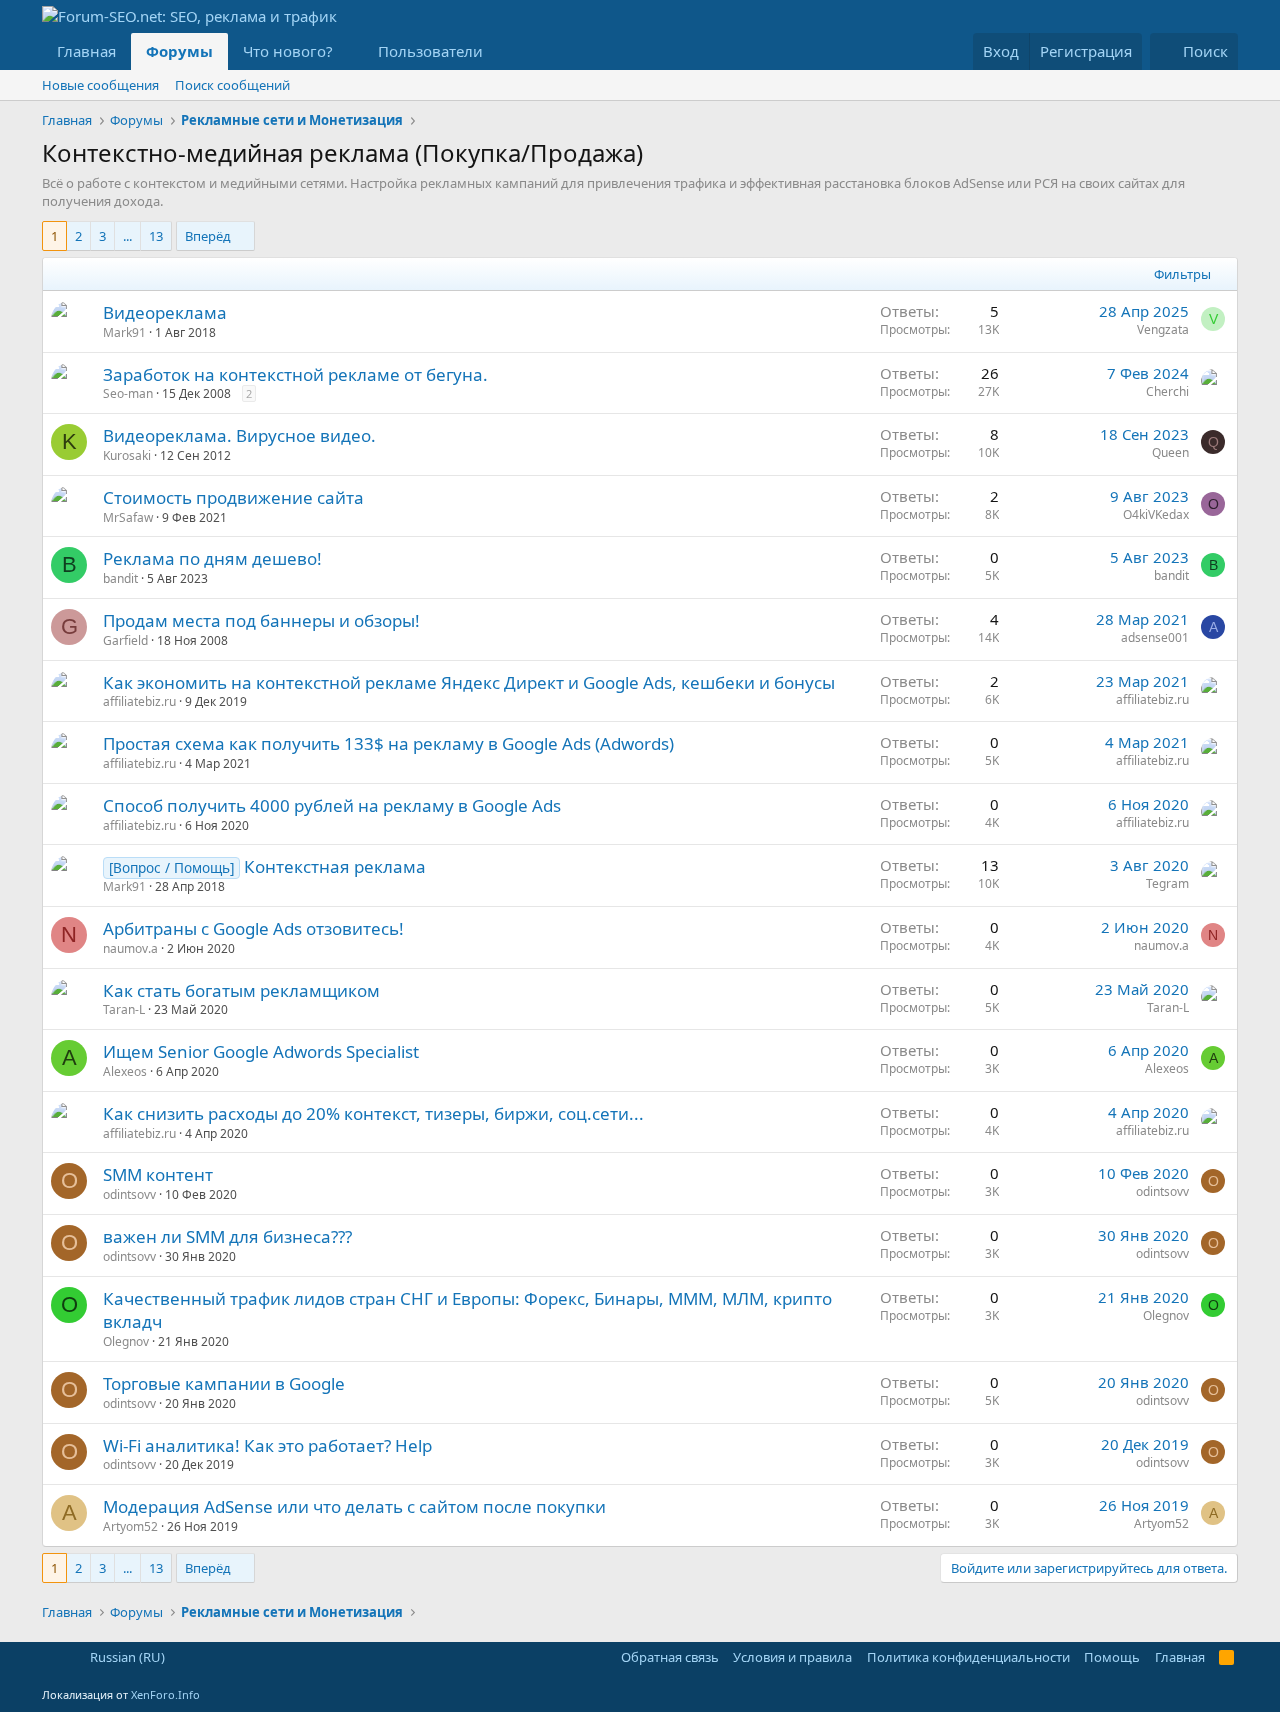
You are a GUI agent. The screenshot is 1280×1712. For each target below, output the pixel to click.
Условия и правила (792, 1657)
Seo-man (128, 393)
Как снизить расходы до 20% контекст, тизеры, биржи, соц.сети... (373, 1113)
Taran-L (124, 1009)
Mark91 (124, 332)
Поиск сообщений (232, 85)
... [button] (127, 236)
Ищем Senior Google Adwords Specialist (261, 1051)
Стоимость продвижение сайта (233, 497)
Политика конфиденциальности (968, 1657)
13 (156, 236)
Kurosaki (127, 455)
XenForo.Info (165, 1694)
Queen (1170, 452)
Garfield (125, 640)
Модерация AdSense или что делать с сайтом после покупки (354, 1506)
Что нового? (288, 51)
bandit (120, 578)
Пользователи (430, 51)
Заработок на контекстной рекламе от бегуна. (295, 374)
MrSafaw (128, 517)
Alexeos (125, 1071)
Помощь (1112, 1657)
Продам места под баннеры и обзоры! (261, 620)
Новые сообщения (100, 85)
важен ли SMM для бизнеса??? (227, 1236)
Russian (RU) (126, 1657)
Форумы (179, 51)
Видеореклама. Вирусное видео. (239, 435)
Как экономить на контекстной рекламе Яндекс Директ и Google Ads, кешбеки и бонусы (469, 682)
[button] (349, 51)
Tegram (1167, 883)
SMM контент (158, 1174)
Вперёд (208, 236)
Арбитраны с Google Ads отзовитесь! (253, 928)
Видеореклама (165, 312)
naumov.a (130, 948)
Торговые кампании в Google (224, 1383)
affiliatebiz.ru (139, 701)
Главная (86, 51)
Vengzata (1163, 329)
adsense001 (1155, 637)
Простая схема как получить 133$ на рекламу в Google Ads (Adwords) (388, 743)
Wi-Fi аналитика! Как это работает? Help (267, 1445)
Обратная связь (670, 1657)
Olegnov (126, 1341)
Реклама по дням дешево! (212, 558)
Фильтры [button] (1182, 274)
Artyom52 (130, 1526)
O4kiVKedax (1156, 514)
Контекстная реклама (335, 866)
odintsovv (129, 1194)
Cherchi (1167, 391)
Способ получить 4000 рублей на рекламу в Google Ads (332, 805)
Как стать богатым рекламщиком (241, 990)
